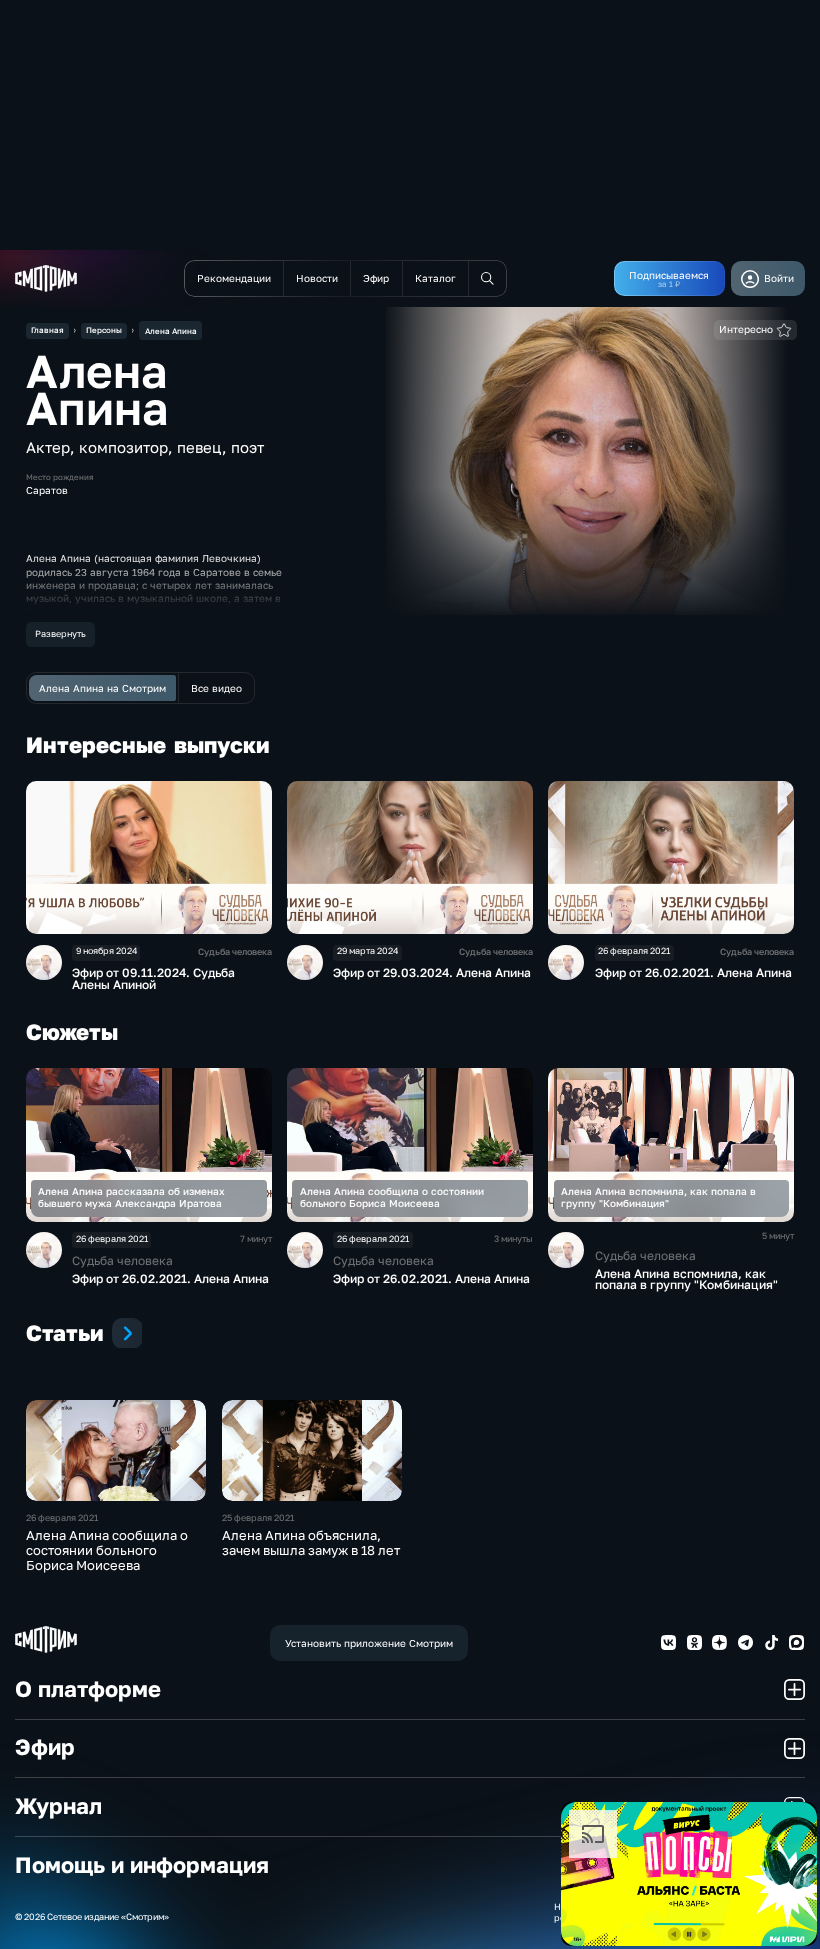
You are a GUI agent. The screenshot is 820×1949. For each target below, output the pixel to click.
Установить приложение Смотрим (369, 1643)
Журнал (58, 1806)
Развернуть (60, 633)
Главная (47, 330)
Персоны (104, 330)
